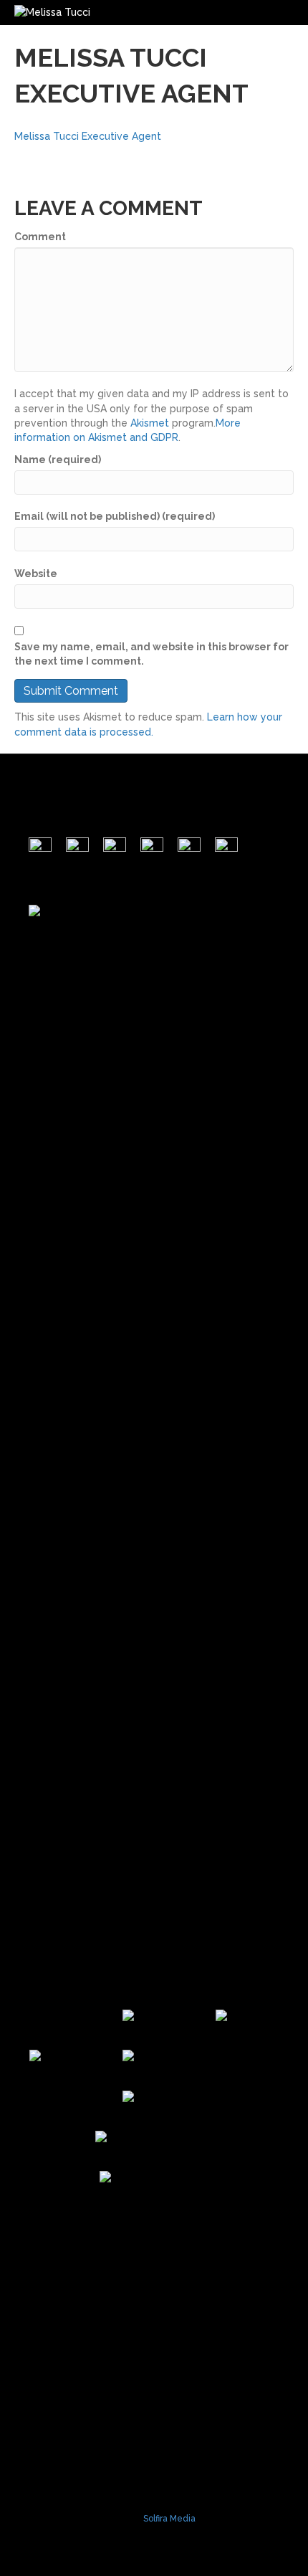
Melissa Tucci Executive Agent (88, 136)
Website (36, 574)
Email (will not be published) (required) (115, 516)
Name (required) (58, 460)
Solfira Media (169, 2519)
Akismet (150, 423)
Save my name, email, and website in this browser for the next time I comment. (151, 654)
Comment (40, 237)
